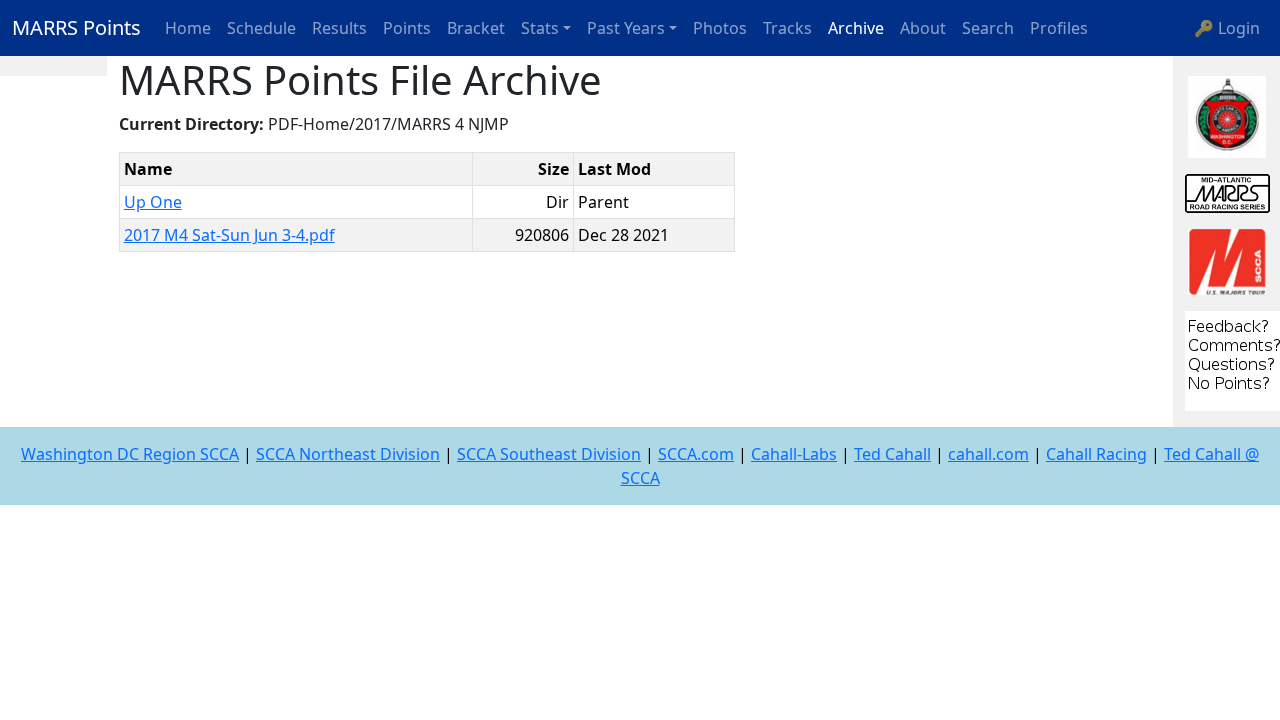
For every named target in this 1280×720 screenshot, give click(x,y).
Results (339, 28)
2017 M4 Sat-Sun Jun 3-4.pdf (229, 235)
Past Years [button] (626, 28)
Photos (720, 28)
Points (407, 28)
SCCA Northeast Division (348, 454)
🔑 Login (1227, 28)
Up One (153, 202)
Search (988, 28)
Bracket (476, 28)
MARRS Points (76, 27)
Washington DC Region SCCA (130, 454)
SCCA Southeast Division (549, 454)
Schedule (261, 28)
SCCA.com (696, 454)
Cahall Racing (1096, 454)
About (923, 28)
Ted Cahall (892, 454)
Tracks (787, 28)
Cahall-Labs (794, 454)
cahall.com (988, 454)
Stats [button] (540, 28)
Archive (856, 28)
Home (188, 28)
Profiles (1059, 28)
